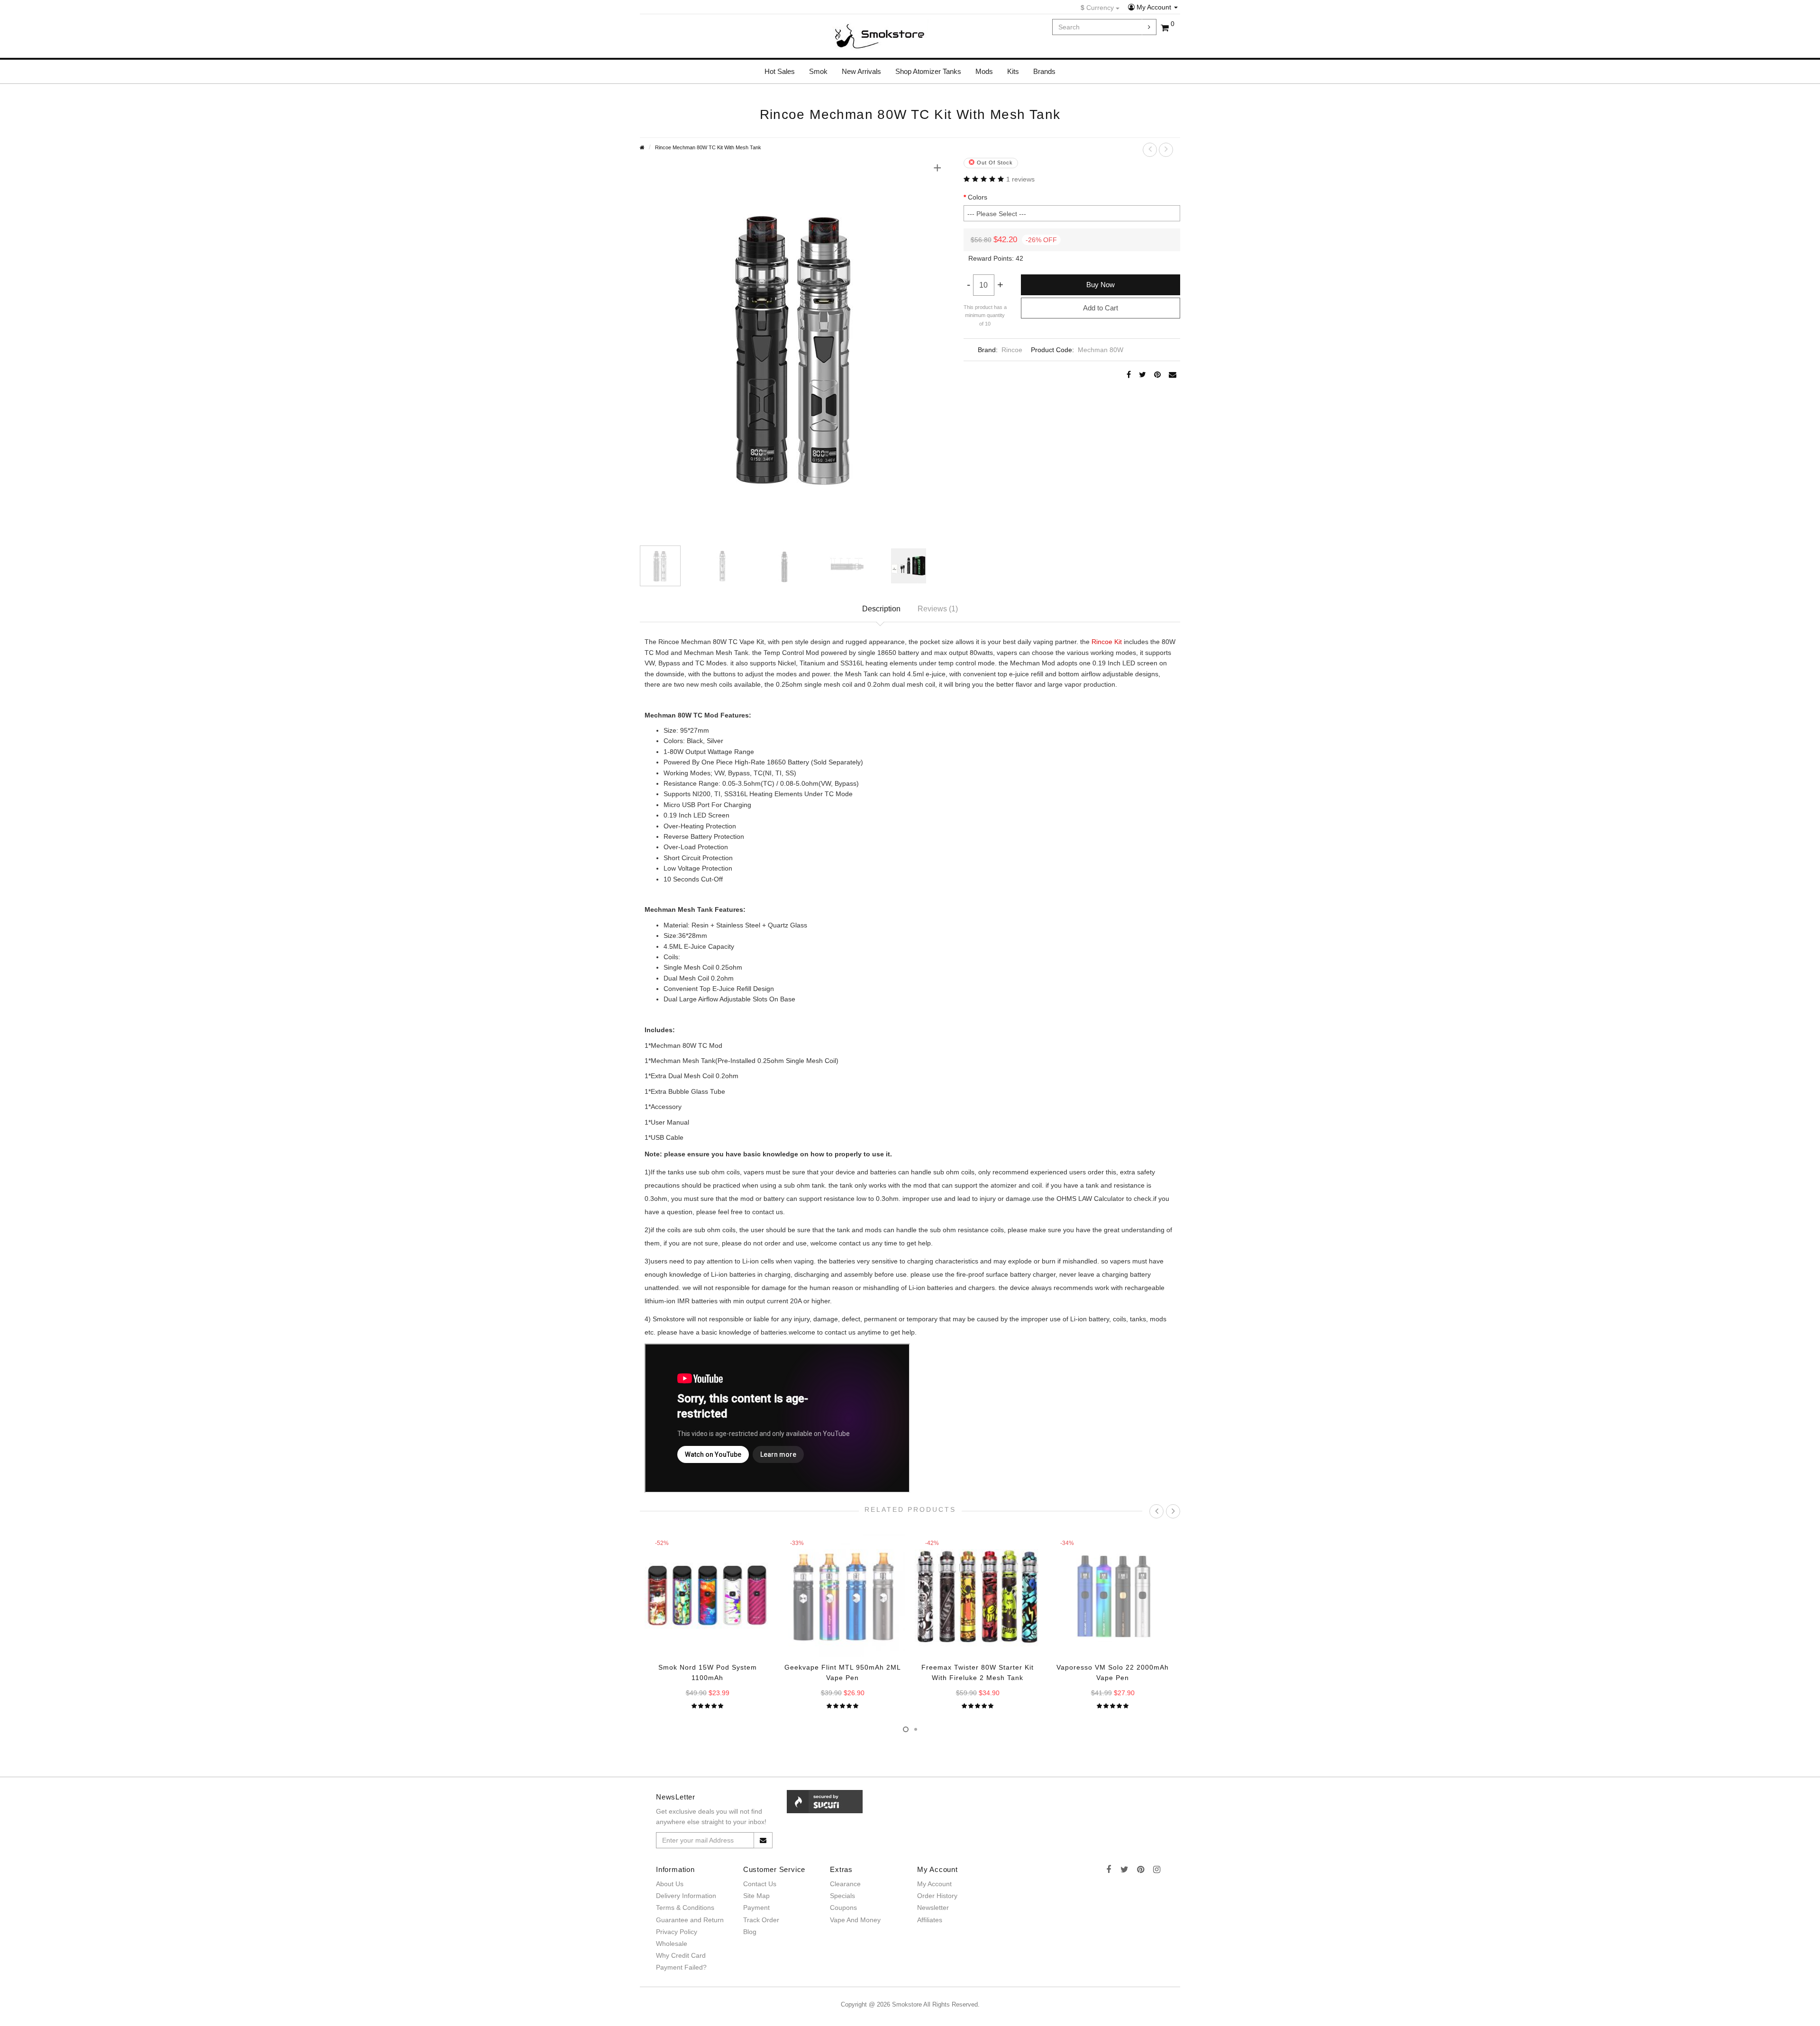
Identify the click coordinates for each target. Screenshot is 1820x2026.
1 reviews (1020, 179)
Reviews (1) (938, 609)
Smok (818, 71)
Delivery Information (686, 1896)
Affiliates (930, 1920)
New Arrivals (861, 71)
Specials (842, 1896)
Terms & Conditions (685, 1908)
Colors (978, 197)
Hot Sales (780, 71)
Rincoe (1012, 350)
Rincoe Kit (1107, 642)
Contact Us (760, 1884)
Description (881, 609)
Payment (756, 1908)
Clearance (845, 1884)
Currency (1098, 8)
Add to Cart (1101, 308)
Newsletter (933, 1908)
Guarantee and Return (690, 1920)
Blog (750, 1932)
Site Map (756, 1896)
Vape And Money (855, 1920)
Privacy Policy (677, 1932)
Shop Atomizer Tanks (928, 71)
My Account (1154, 7)
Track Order (761, 1920)
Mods (984, 71)
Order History (937, 1896)
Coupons (843, 1908)
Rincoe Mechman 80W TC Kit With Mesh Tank (708, 147)
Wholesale (672, 1944)
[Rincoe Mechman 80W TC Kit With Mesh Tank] (795, 345)
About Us (670, 1884)
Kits (1013, 71)
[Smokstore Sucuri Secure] (825, 1801)
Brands (1044, 71)
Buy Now (1101, 285)
